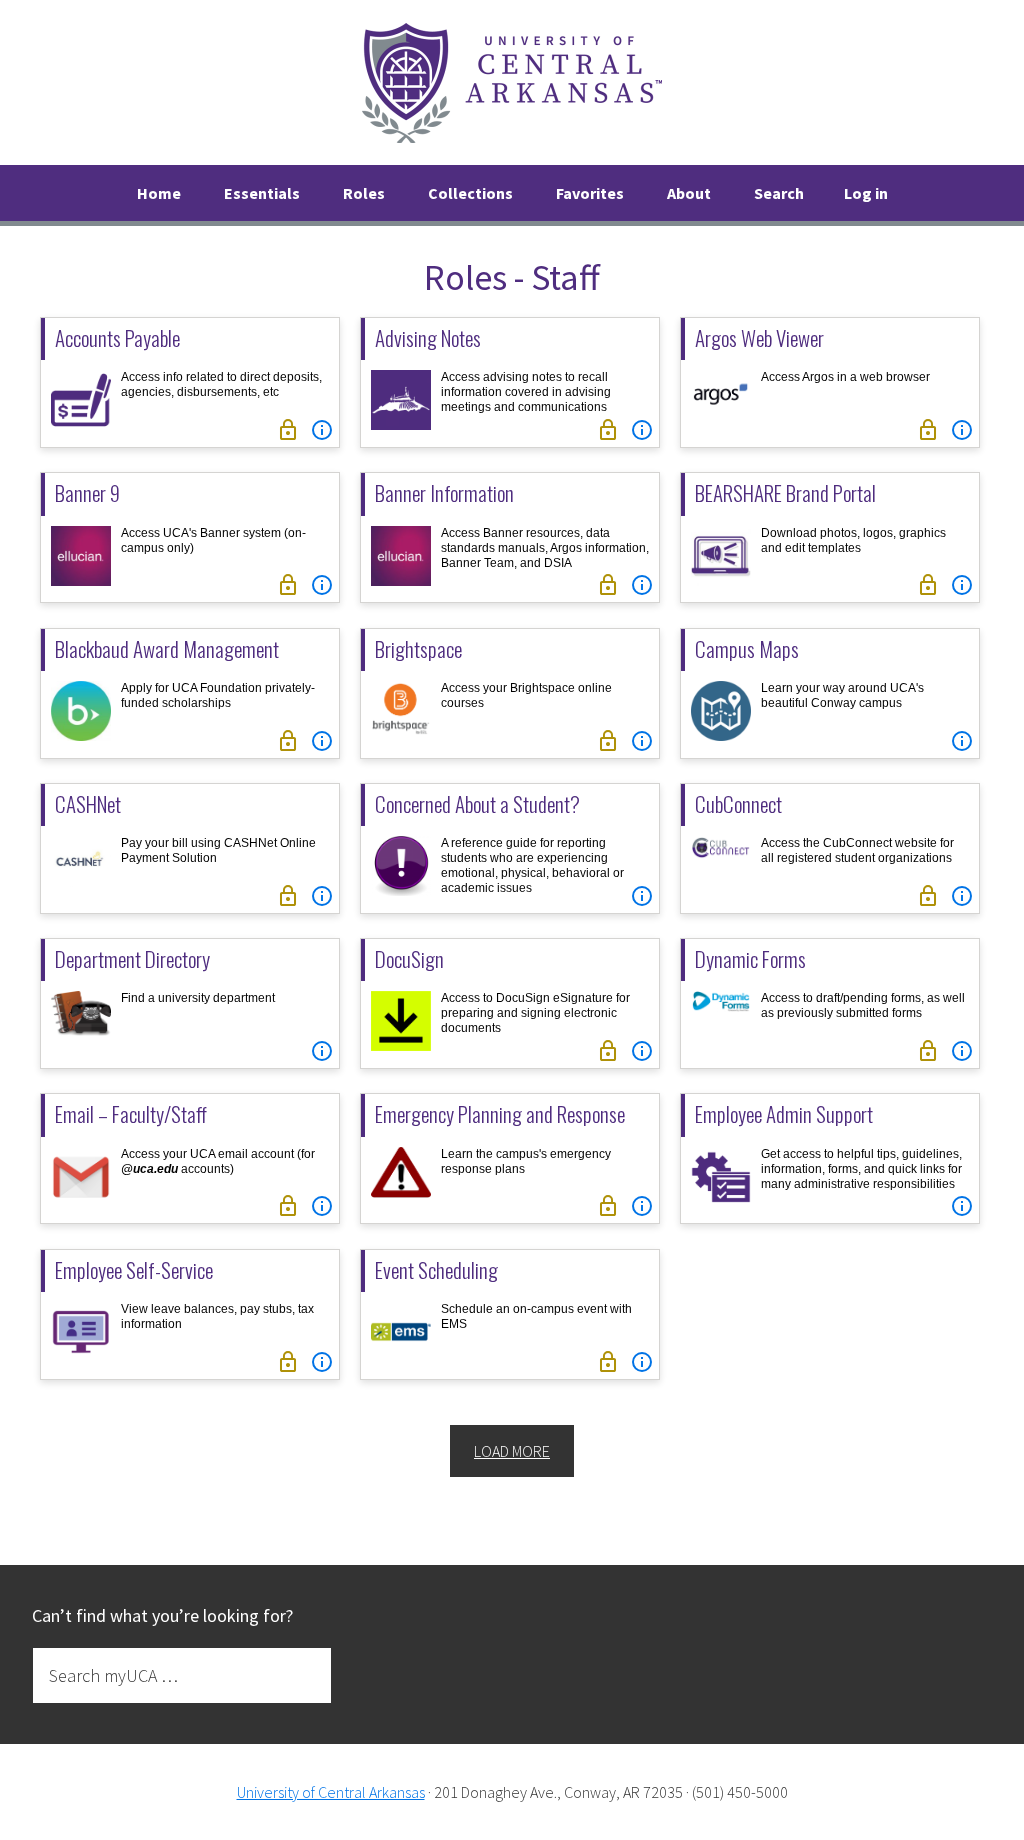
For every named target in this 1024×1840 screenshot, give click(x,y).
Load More (512, 1451)
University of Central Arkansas (331, 1792)
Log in (866, 193)
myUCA (512, 82)
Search (779, 193)
